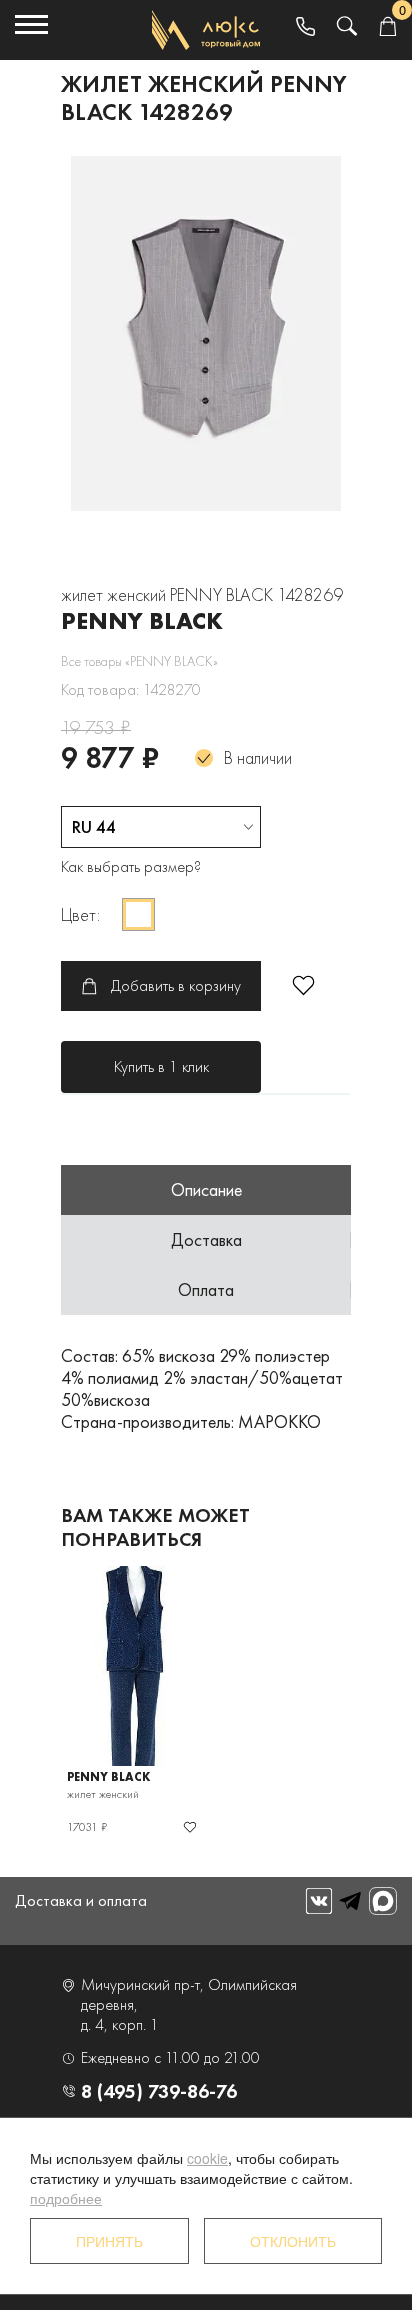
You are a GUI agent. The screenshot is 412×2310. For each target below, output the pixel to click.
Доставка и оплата (81, 1900)
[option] (206, 333)
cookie (207, 2158)
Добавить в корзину (176, 985)
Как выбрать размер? (131, 866)
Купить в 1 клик (161, 1066)
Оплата (206, 1289)
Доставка (206, 1239)
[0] (387, 27)
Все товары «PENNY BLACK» (139, 661)
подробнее (66, 2198)
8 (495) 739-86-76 (159, 2091)
